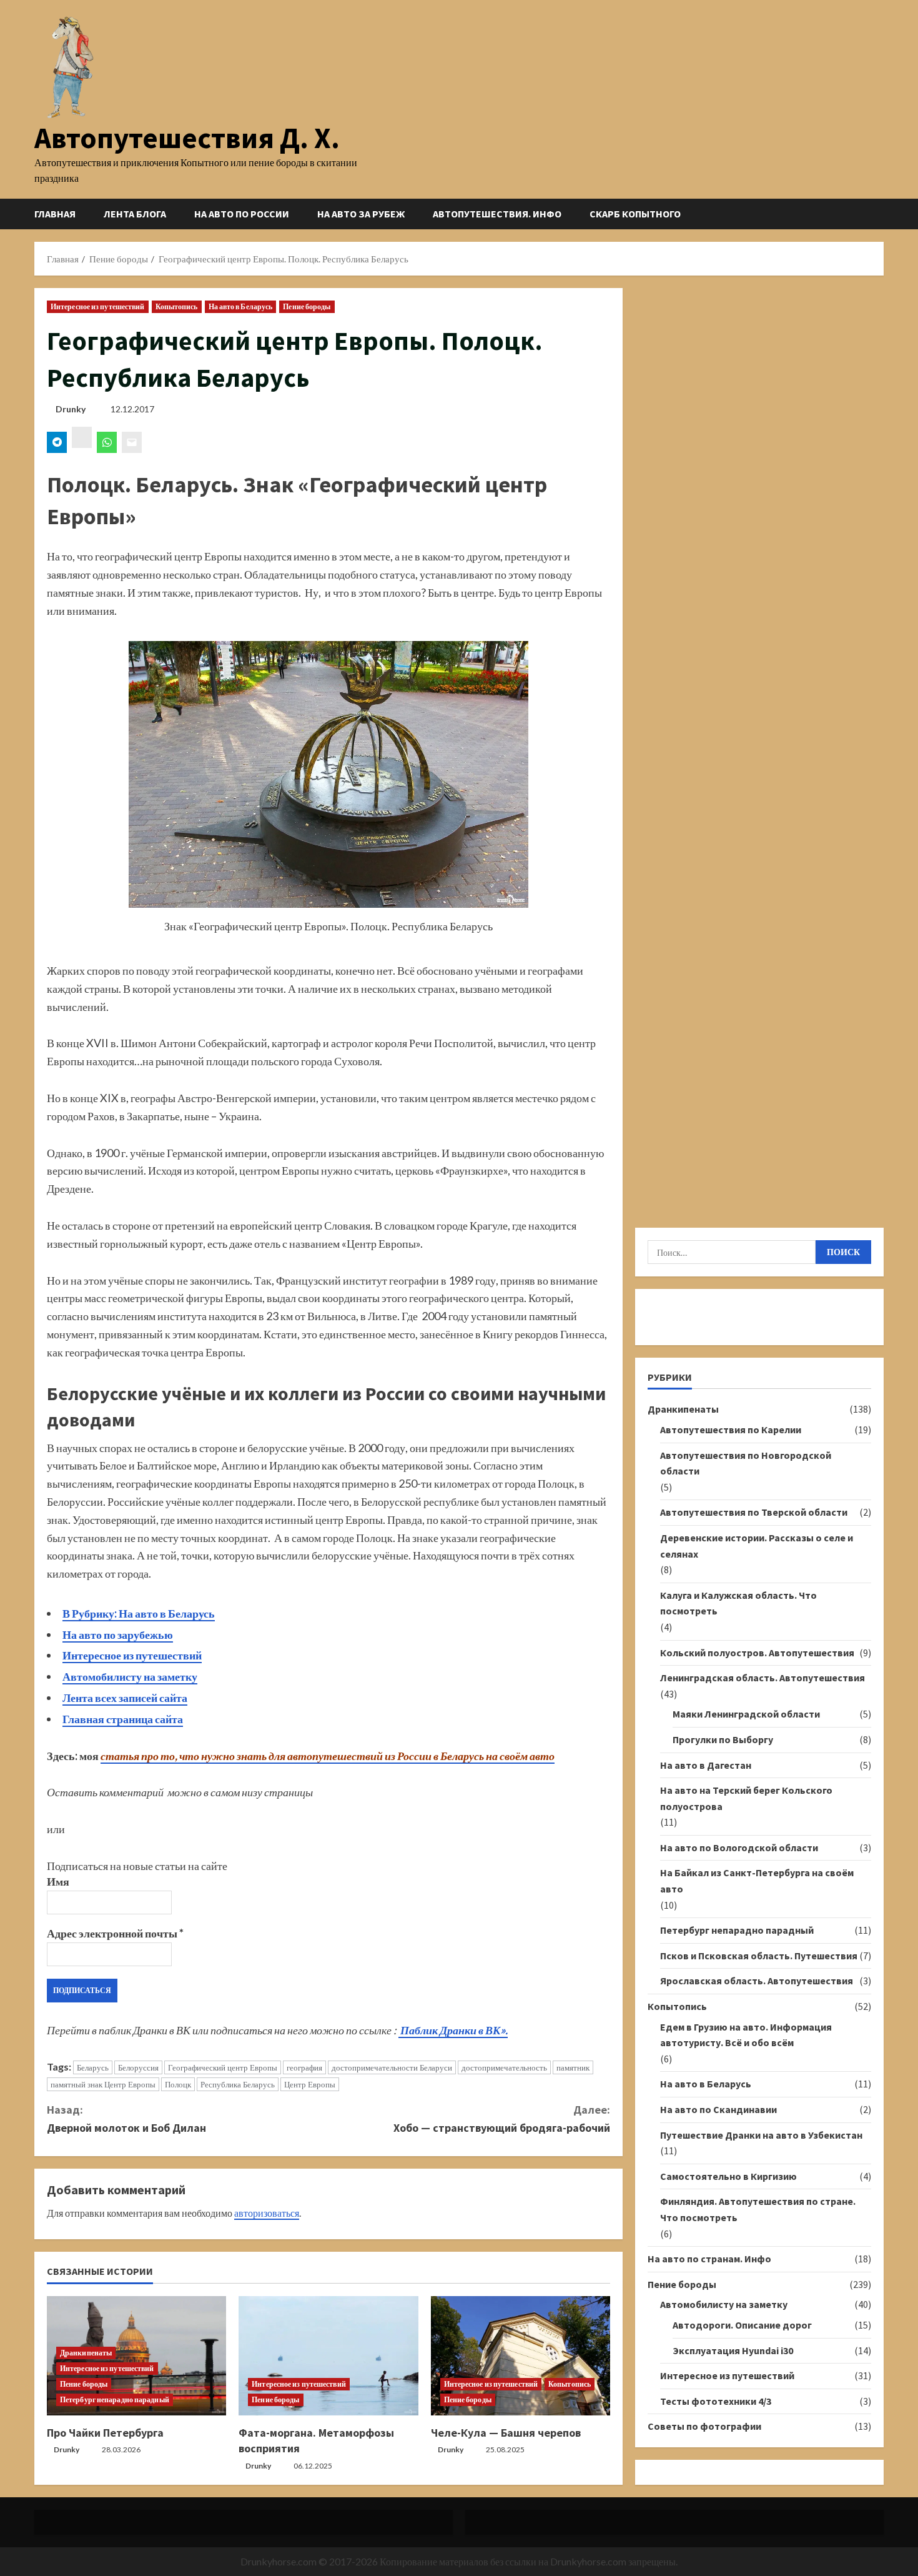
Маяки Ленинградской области (746, 1714)
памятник (573, 2067)
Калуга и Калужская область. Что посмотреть (738, 1603)
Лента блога (135, 214)
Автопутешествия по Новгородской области (746, 1463)
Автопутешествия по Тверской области (754, 1512)
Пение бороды (307, 306)
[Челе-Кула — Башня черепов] (521, 2356)
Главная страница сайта (123, 1719)
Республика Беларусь (238, 2084)
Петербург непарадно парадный (115, 2399)
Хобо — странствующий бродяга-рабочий (502, 2119)
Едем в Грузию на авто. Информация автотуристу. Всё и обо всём (746, 2035)
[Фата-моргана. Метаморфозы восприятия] (328, 2356)
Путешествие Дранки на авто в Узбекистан (761, 2135)
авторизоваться (267, 2213)
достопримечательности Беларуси (392, 2067)
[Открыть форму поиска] (880, 214)
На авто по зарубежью (118, 1634)
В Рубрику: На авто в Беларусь (139, 1613)
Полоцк (178, 2084)
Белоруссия (138, 2067)
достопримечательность (504, 2067)
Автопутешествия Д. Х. (187, 138)
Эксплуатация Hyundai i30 (733, 2350)
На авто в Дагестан (706, 1765)
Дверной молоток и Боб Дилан (126, 2119)
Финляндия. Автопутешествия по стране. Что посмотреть (758, 2209)
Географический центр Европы (223, 2067)
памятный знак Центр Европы (103, 2084)
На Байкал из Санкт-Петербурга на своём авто (757, 1881)
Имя (58, 1881)
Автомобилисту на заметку (130, 1676)
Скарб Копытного (635, 214)
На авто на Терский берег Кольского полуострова (746, 1798)
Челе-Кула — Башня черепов (506, 2433)
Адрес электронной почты (115, 1933)
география (304, 2067)
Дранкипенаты (86, 2353)
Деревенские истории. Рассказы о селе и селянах (757, 1546)
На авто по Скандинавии (718, 2109)
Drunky (71, 409)
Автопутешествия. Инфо (497, 214)
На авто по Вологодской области (739, 1847)
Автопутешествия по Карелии (731, 1430)
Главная (55, 214)
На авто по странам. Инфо (709, 2259)
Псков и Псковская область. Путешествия (759, 1956)
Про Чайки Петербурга (105, 2433)
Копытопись (177, 306)
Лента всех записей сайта (125, 1698)
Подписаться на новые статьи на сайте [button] (137, 1866)
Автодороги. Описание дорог (742, 2325)
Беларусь (93, 2067)
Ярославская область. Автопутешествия (757, 1981)
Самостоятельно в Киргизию (728, 2176)
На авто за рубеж (361, 214)
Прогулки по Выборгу (723, 1739)
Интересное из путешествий (98, 306)
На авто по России (242, 214)
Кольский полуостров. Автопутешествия (757, 1653)
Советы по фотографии (704, 2426)
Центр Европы (310, 2084)
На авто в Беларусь (241, 306)
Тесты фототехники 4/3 (716, 2401)
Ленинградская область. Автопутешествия (763, 1678)
